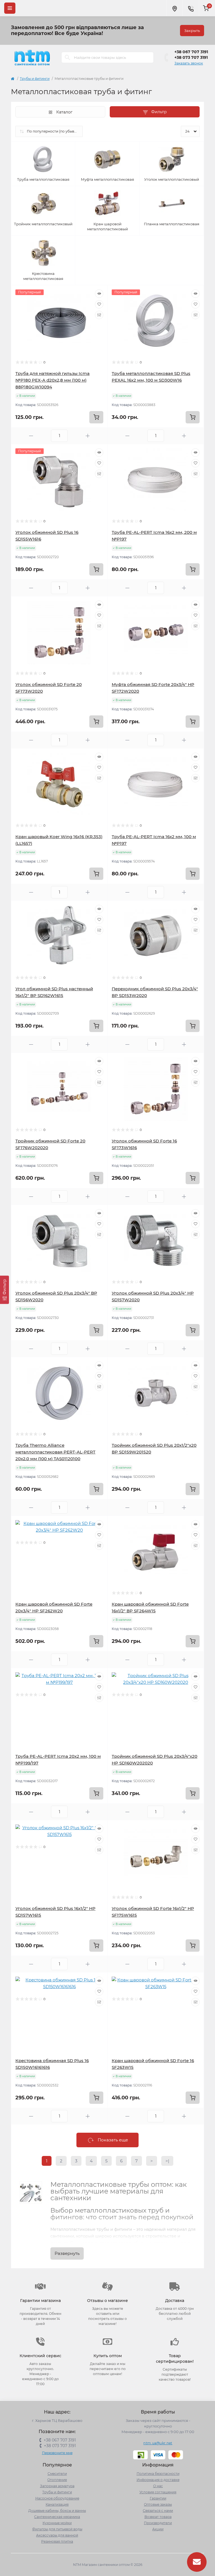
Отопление (57, 2480)
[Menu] (10, 8)
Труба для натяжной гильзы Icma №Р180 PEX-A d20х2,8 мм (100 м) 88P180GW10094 (52, 380)
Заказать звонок (189, 63)
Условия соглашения (158, 2492)
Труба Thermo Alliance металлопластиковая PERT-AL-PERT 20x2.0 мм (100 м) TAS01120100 (55, 1452)
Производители (158, 2523)
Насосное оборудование (57, 2498)
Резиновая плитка (57, 2541)
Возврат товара (158, 2517)
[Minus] (31, 436)
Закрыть (192, 31)
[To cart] (96, 417)
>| (167, 2161)
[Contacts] (191, 8)
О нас (158, 2486)
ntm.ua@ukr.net (158, 2443)
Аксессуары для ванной (57, 2535)
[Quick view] (99, 294)
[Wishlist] (99, 304)
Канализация (57, 2504)
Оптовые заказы (158, 2504)
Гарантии (158, 2498)
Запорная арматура (57, 2486)
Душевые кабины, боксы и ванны (57, 2511)
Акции (158, 2529)
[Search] (67, 57)
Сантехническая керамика (57, 2517)
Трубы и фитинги (35, 79)
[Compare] (99, 315)
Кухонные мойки (57, 2523)
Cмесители (57, 2474)
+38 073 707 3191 (191, 57)
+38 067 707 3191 (191, 52)
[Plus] (88, 436)
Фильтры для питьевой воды (57, 2529)
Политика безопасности (158, 2474)
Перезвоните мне (57, 2453)
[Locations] (174, 8)
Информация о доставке (158, 2480)
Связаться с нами (158, 2511)
